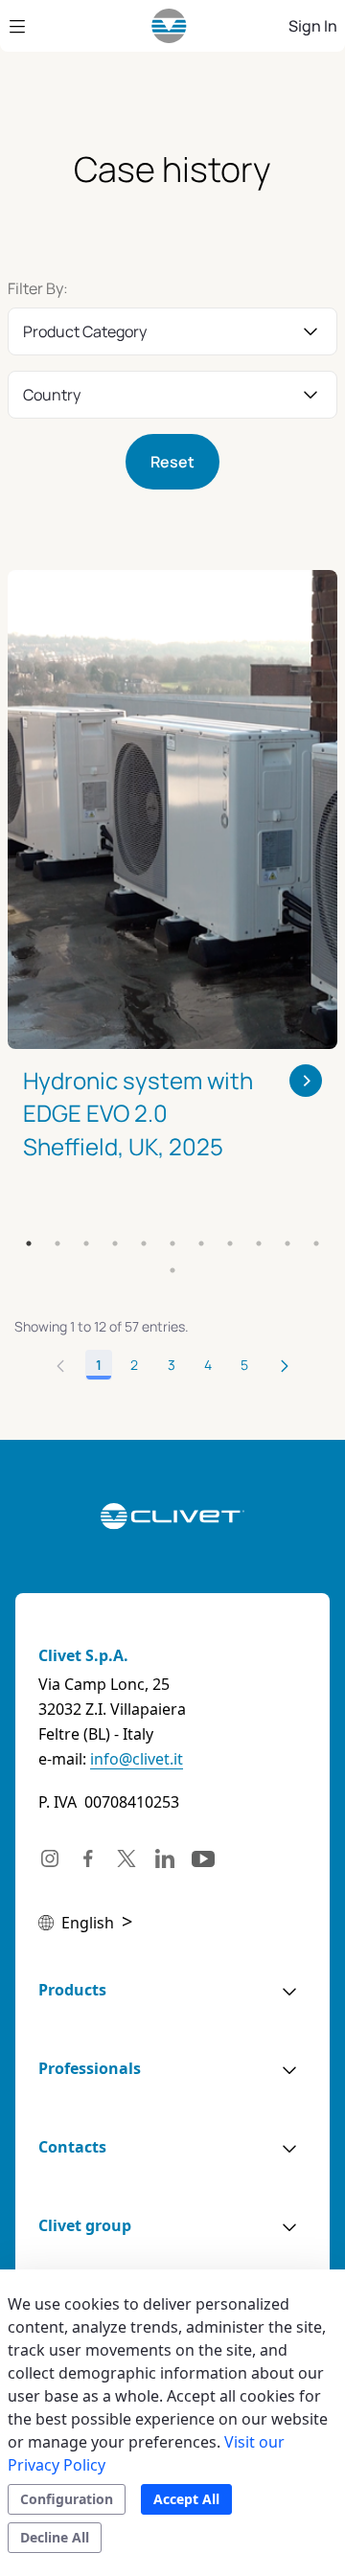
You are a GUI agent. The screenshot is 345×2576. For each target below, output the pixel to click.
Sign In (313, 26)
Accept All (186, 2499)
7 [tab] (201, 1243)
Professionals (90, 2068)
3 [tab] (86, 1243)
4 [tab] (115, 1243)
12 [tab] (172, 1270)
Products (72, 1990)
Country (52, 395)
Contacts (72, 2147)
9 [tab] (259, 1243)
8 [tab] (230, 1243)
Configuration (67, 2499)
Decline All (55, 2537)
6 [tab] (172, 1243)
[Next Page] (285, 1365)
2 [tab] (57, 1243)
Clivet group (85, 2225)
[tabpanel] (172, 890)
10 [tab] (287, 1243)
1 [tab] (29, 1243)
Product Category (85, 331)
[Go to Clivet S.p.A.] (169, 26)
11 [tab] (316, 1243)
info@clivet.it (137, 1759)
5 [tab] (144, 1243)
